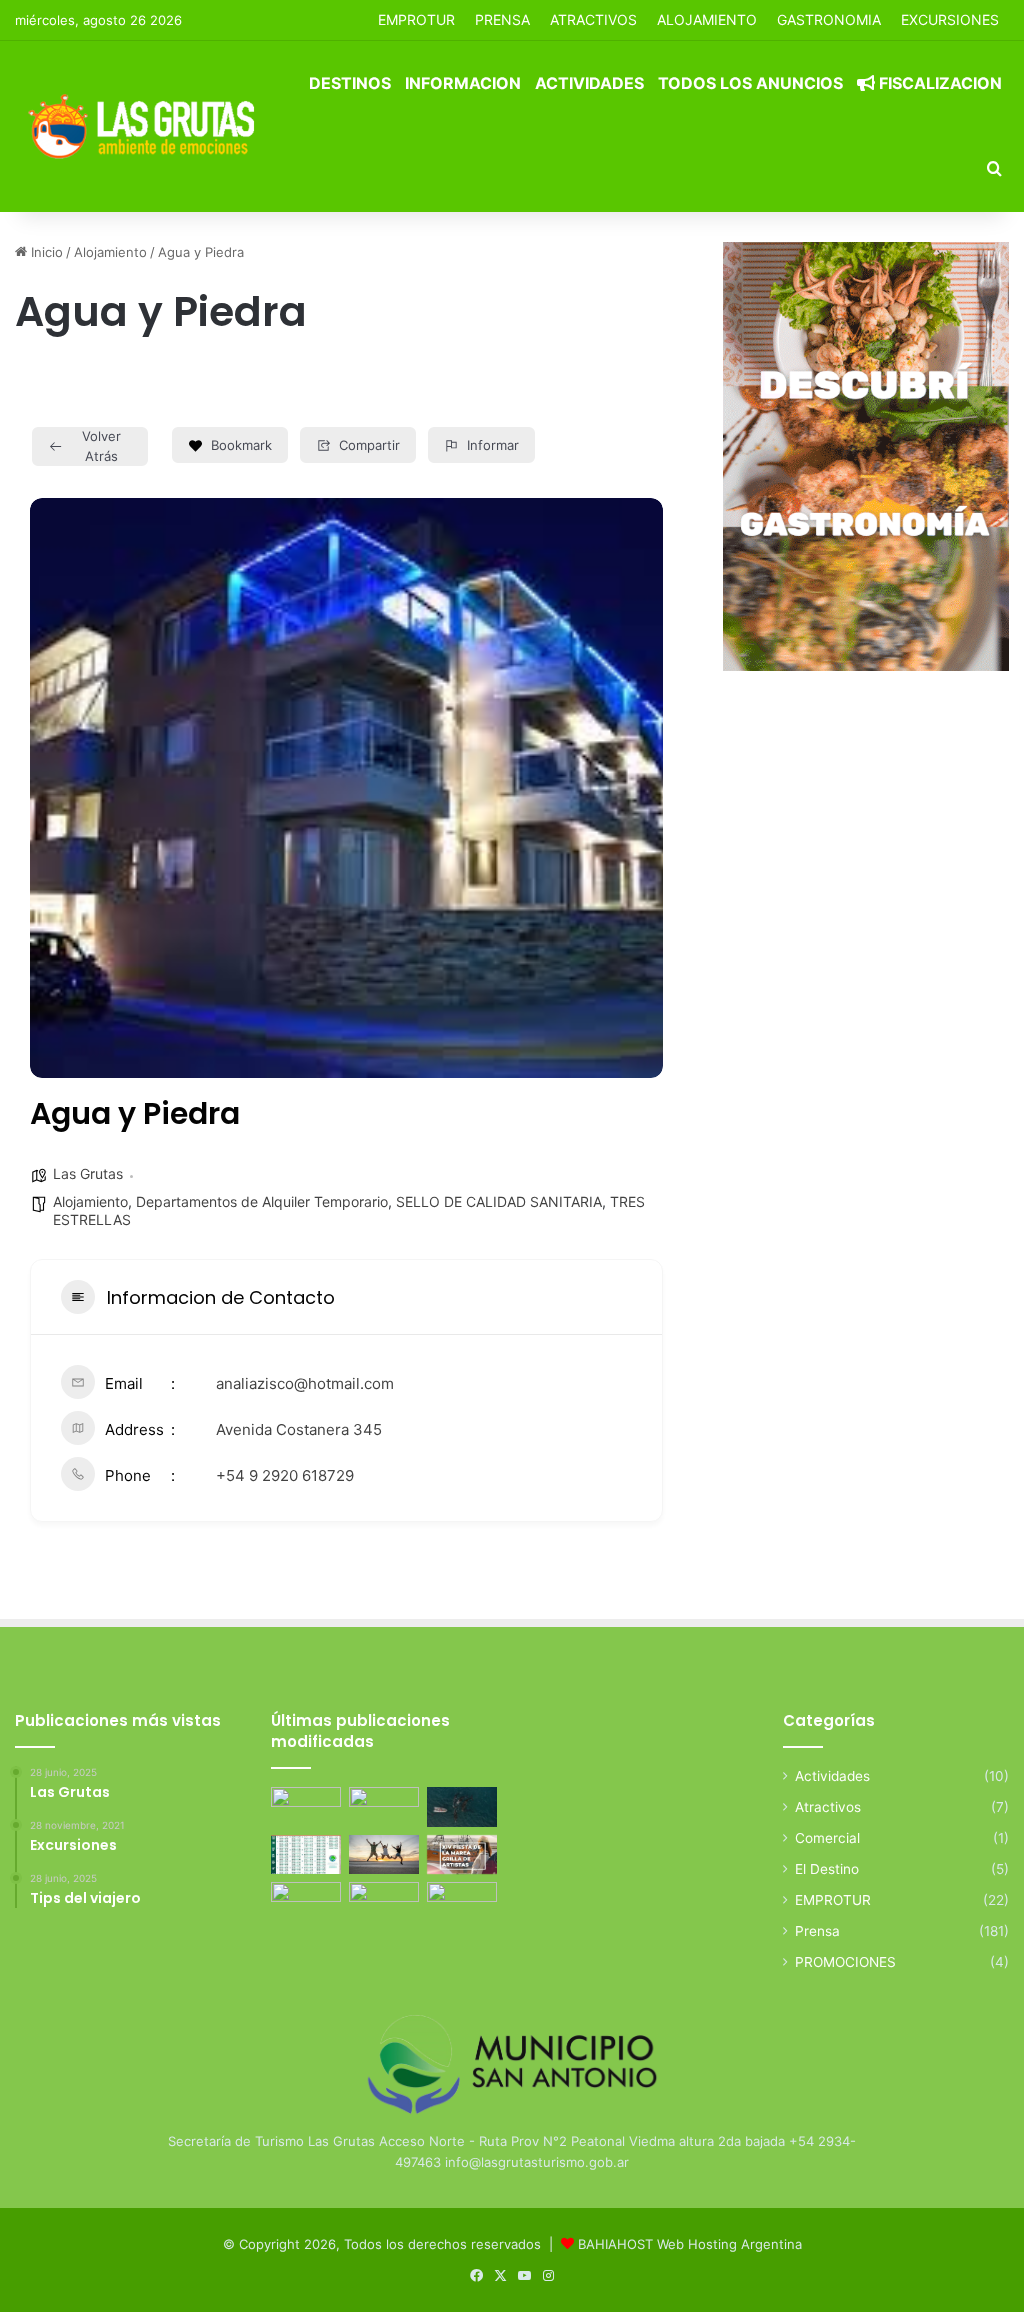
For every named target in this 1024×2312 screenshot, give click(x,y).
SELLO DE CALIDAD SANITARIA (499, 1201)
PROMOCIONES (845, 1962)
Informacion (463, 83)
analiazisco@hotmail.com (305, 1383)
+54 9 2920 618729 (285, 1475)
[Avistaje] (462, 1806)
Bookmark (241, 445)
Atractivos (593, 19)
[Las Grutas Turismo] (146, 126)
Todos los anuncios (750, 83)
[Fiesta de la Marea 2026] (462, 1854)
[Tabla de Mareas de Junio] (384, 1806)
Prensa (817, 1931)
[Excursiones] (384, 1854)
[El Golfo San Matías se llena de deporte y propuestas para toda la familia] (462, 1901)
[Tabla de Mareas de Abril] (306, 1854)
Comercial (827, 1838)
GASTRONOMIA (829, 19)
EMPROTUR (416, 19)
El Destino (827, 1869)
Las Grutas (88, 1173)
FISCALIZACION (938, 83)
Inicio (45, 252)
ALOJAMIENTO (707, 19)
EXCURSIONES (950, 19)
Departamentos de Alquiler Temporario (262, 1201)
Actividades (589, 83)
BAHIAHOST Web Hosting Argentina (690, 2244)
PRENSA (502, 19)
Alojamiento (110, 252)
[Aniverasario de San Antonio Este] (384, 1901)
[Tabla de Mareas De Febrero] (306, 1901)
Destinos (350, 83)
